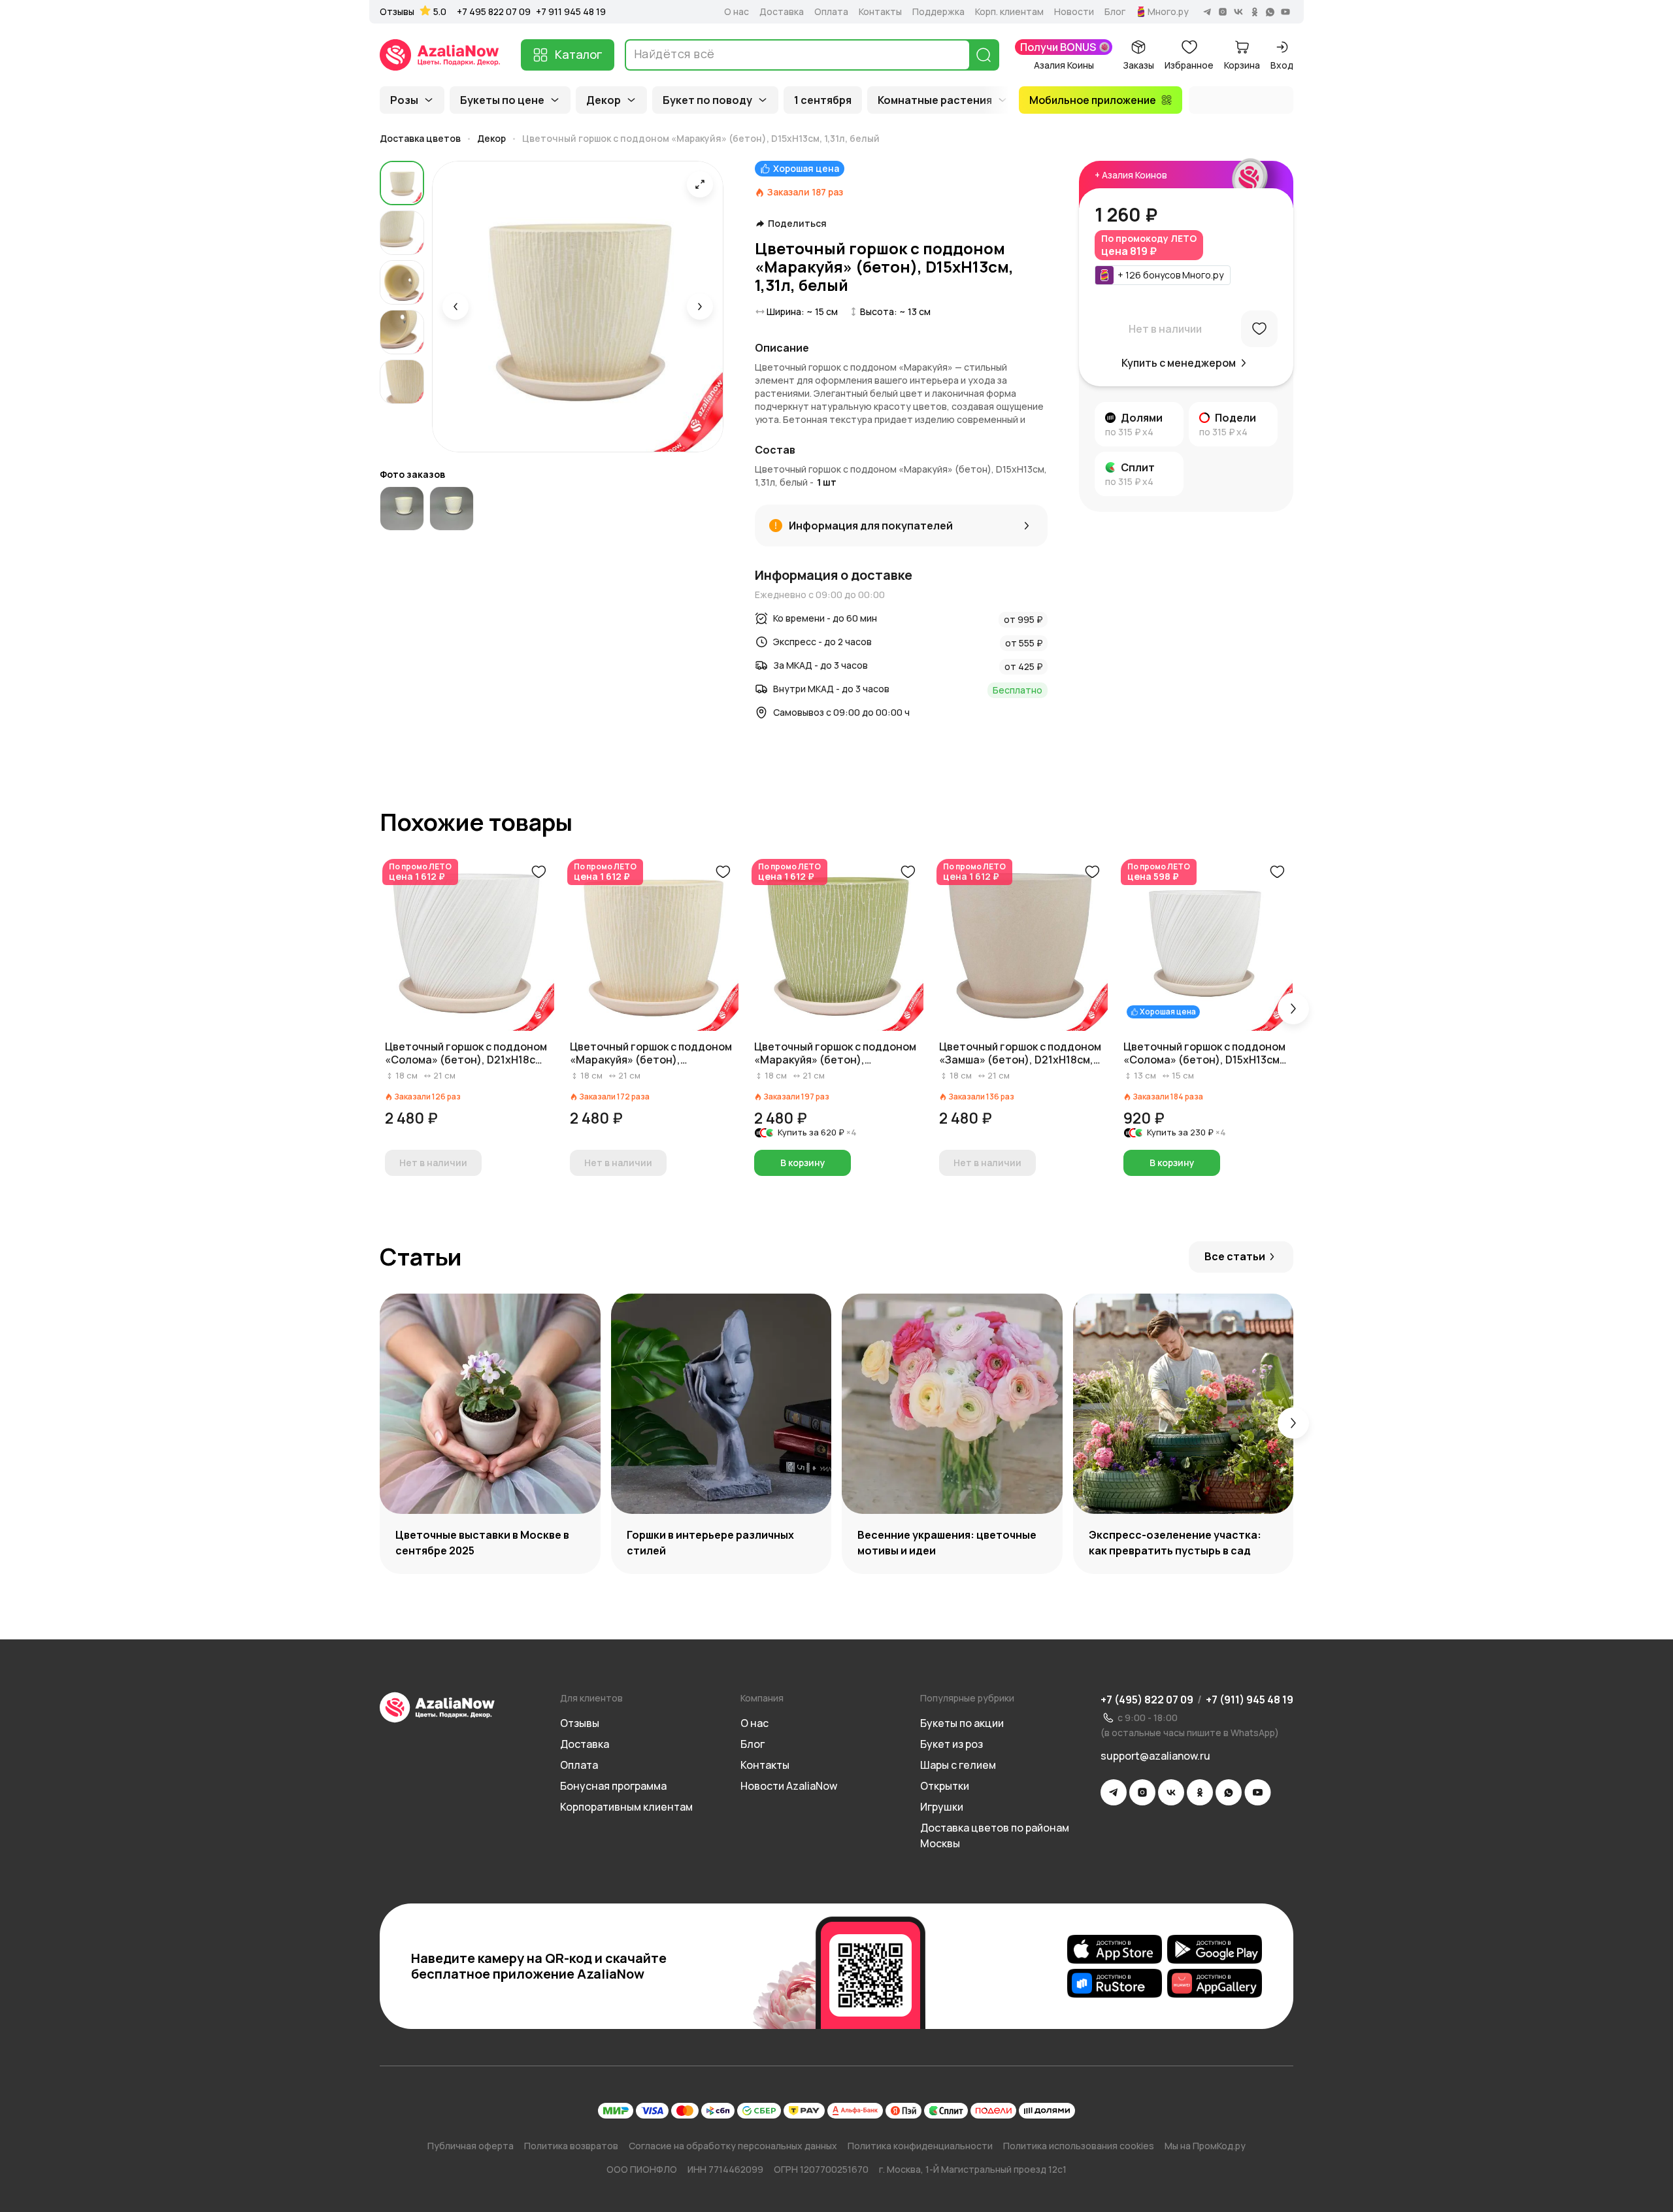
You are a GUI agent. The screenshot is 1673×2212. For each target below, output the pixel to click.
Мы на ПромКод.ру (1205, 2146)
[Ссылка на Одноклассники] (1200, 1792)
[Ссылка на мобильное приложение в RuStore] (1115, 1983)
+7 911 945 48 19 (571, 11)
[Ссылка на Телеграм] (1114, 1792)
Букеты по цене (502, 100)
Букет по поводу (707, 100)
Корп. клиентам (1009, 12)
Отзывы (397, 12)
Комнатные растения (935, 100)
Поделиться (797, 224)
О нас (737, 12)
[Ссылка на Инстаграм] (1142, 1792)
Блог (1115, 12)
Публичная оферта (471, 2146)
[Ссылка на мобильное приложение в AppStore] (1115, 1949)
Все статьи (1235, 1256)
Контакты (880, 12)
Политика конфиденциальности (920, 2146)
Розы (404, 100)
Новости (1074, 12)
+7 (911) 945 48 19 (1250, 1700)
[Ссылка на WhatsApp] (1229, 1792)
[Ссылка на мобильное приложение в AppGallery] (1215, 1983)
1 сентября (823, 100)
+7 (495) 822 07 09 (1147, 1700)
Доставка (782, 12)
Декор (604, 100)
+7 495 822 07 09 (494, 11)
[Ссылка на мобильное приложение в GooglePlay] (1215, 1949)
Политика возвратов (571, 2146)
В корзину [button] (803, 1163)
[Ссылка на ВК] (1171, 1792)
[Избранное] (1259, 329)
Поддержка (938, 12)
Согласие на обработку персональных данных (733, 2146)
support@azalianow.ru (1155, 1756)
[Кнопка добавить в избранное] (538, 872)
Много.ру (1168, 12)
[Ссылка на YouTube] (1258, 1792)
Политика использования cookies (1079, 2146)
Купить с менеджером (1179, 363)
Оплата (831, 12)
